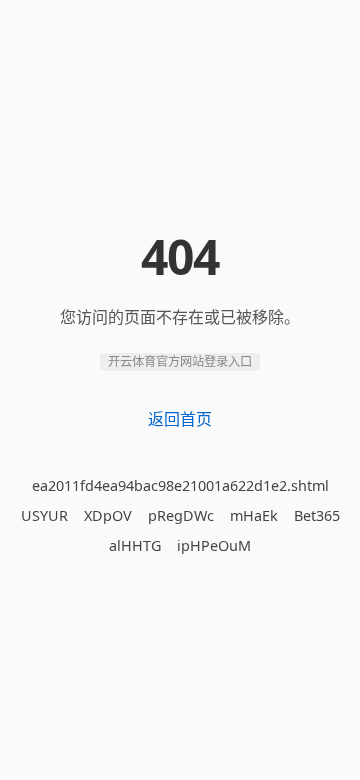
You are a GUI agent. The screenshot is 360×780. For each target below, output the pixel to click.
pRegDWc (181, 515)
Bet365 (317, 515)
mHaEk (254, 515)
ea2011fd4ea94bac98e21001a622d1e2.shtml (180, 485)
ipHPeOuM (214, 545)
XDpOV (108, 515)
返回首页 (180, 419)
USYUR (44, 515)
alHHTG (135, 545)
